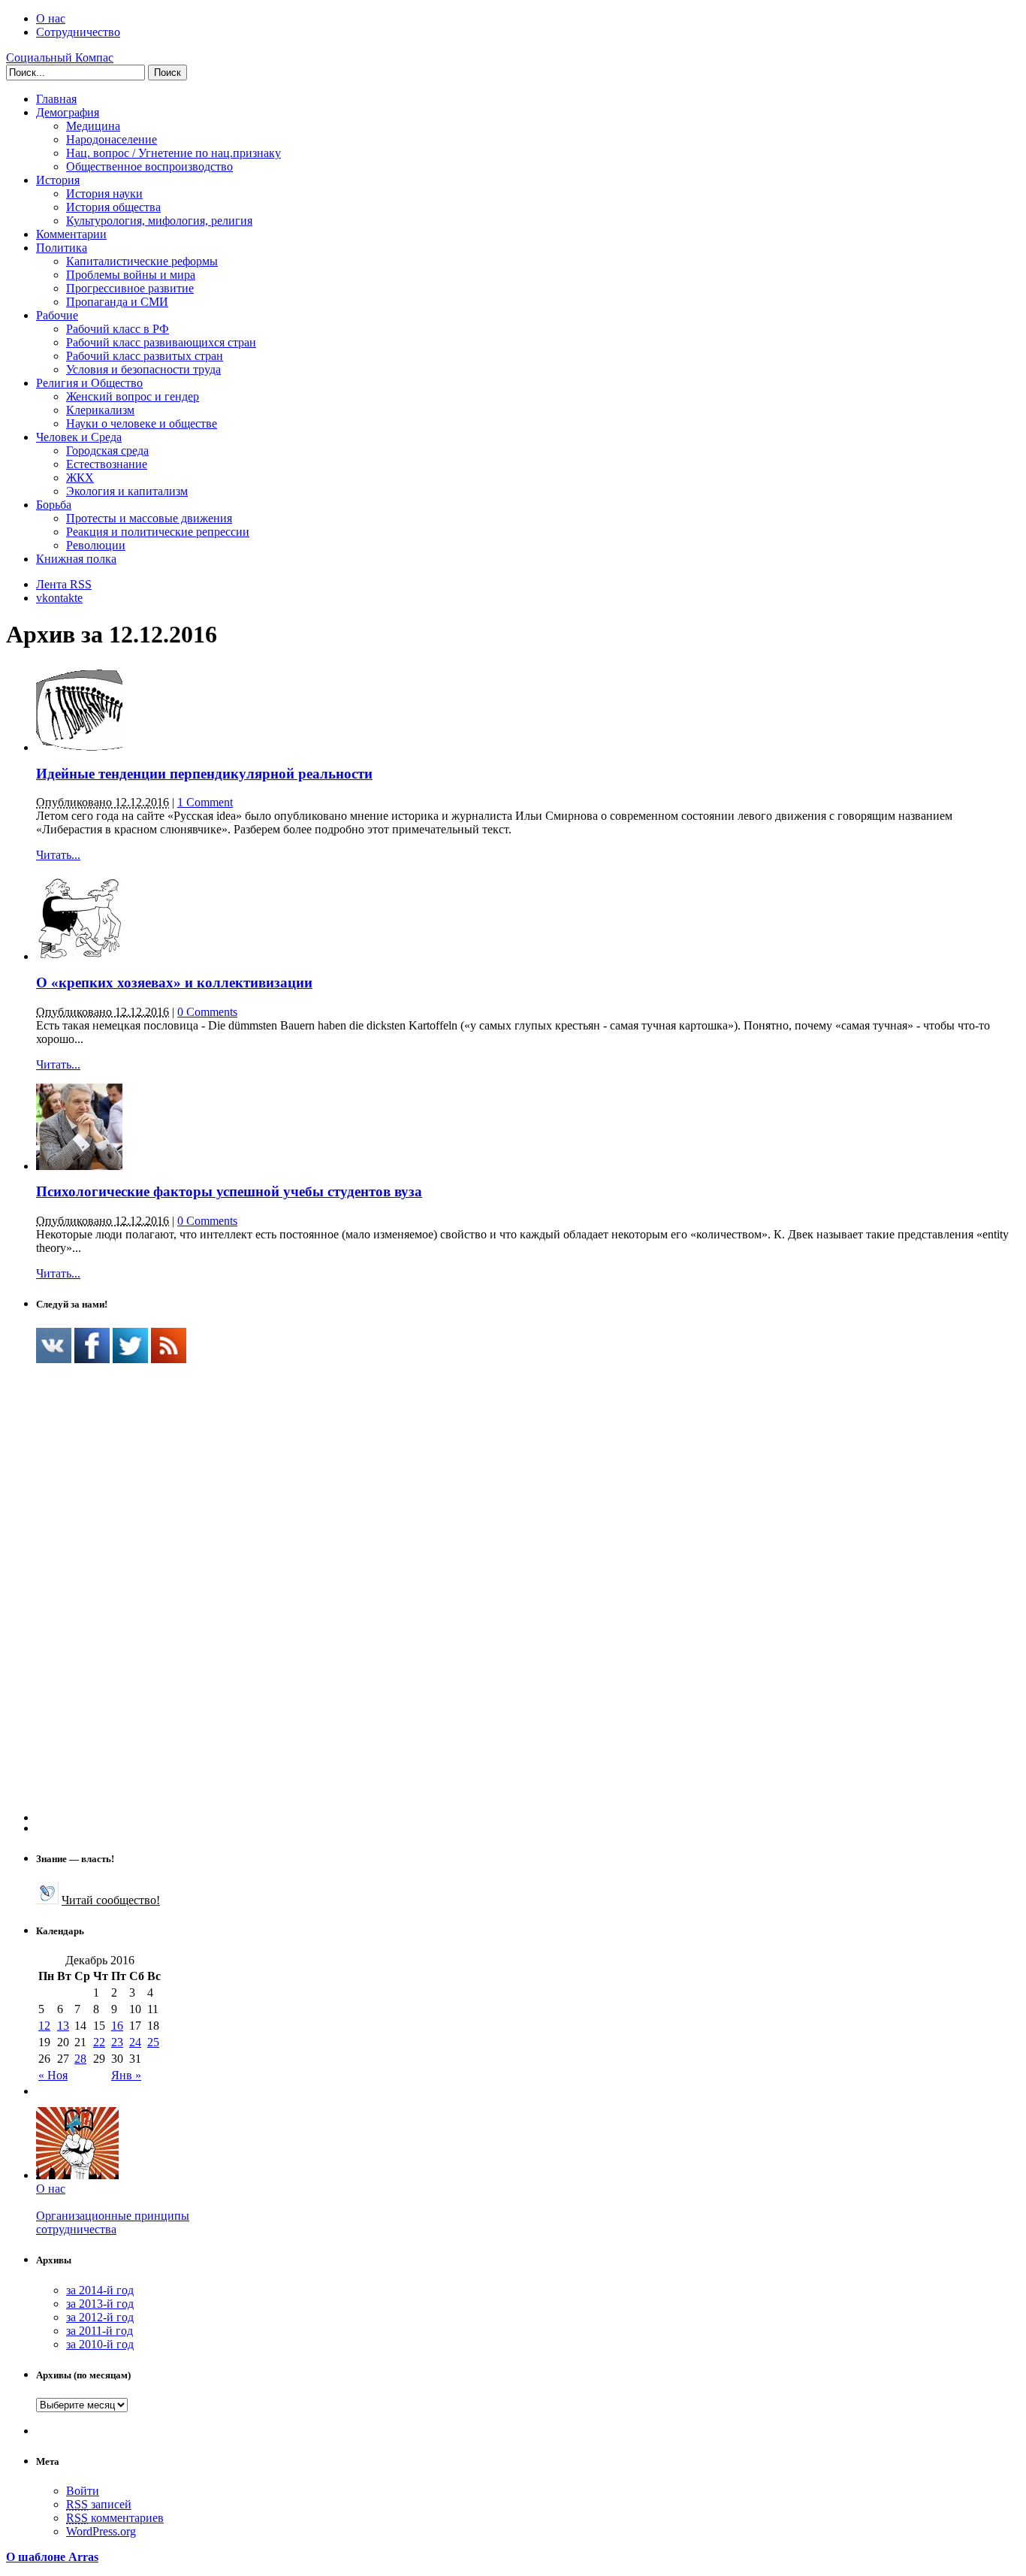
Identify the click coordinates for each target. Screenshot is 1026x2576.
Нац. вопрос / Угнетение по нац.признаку (174, 153)
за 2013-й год (100, 2304)
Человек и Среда (79, 437)
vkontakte (59, 598)
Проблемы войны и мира (131, 275)
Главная (56, 99)
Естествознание (107, 464)
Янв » (126, 2075)
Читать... (58, 855)
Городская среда (107, 450)
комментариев (115, 2518)
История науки (104, 194)
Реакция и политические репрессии (158, 532)
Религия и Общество (89, 383)
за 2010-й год (100, 2344)
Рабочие (57, 315)
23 (117, 2042)
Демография (68, 112)
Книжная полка (76, 559)
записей (99, 2504)
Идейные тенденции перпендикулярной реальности (204, 774)
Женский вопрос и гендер (133, 396)
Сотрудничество (78, 32)
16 (117, 2026)
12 (44, 2026)
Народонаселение (112, 139)
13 (63, 2026)
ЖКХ (80, 478)
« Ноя (53, 2075)
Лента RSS (64, 584)
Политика (62, 248)
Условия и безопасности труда (143, 369)
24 (135, 2042)
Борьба (54, 505)
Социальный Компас (60, 57)
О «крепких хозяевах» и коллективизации (174, 983)
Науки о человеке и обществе (142, 423)
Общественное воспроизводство (149, 166)
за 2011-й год (100, 2331)
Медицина (93, 126)
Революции (96, 545)
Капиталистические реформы (142, 261)
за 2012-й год (100, 2317)
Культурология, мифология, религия (159, 221)
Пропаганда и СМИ (117, 302)
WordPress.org (101, 2531)
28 (80, 2059)
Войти (83, 2491)
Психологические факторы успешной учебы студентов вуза (229, 1191)
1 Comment (205, 802)
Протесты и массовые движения (149, 518)
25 (153, 2042)
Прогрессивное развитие (130, 288)
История (58, 180)
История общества (113, 207)
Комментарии (71, 234)
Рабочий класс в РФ (118, 329)
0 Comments (207, 1012)
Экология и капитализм (127, 491)
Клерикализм (100, 410)
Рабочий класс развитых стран (145, 356)
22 (99, 2042)
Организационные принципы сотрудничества (113, 2222)
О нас (51, 18)
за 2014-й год (100, 2290)
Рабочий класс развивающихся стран (161, 342)
